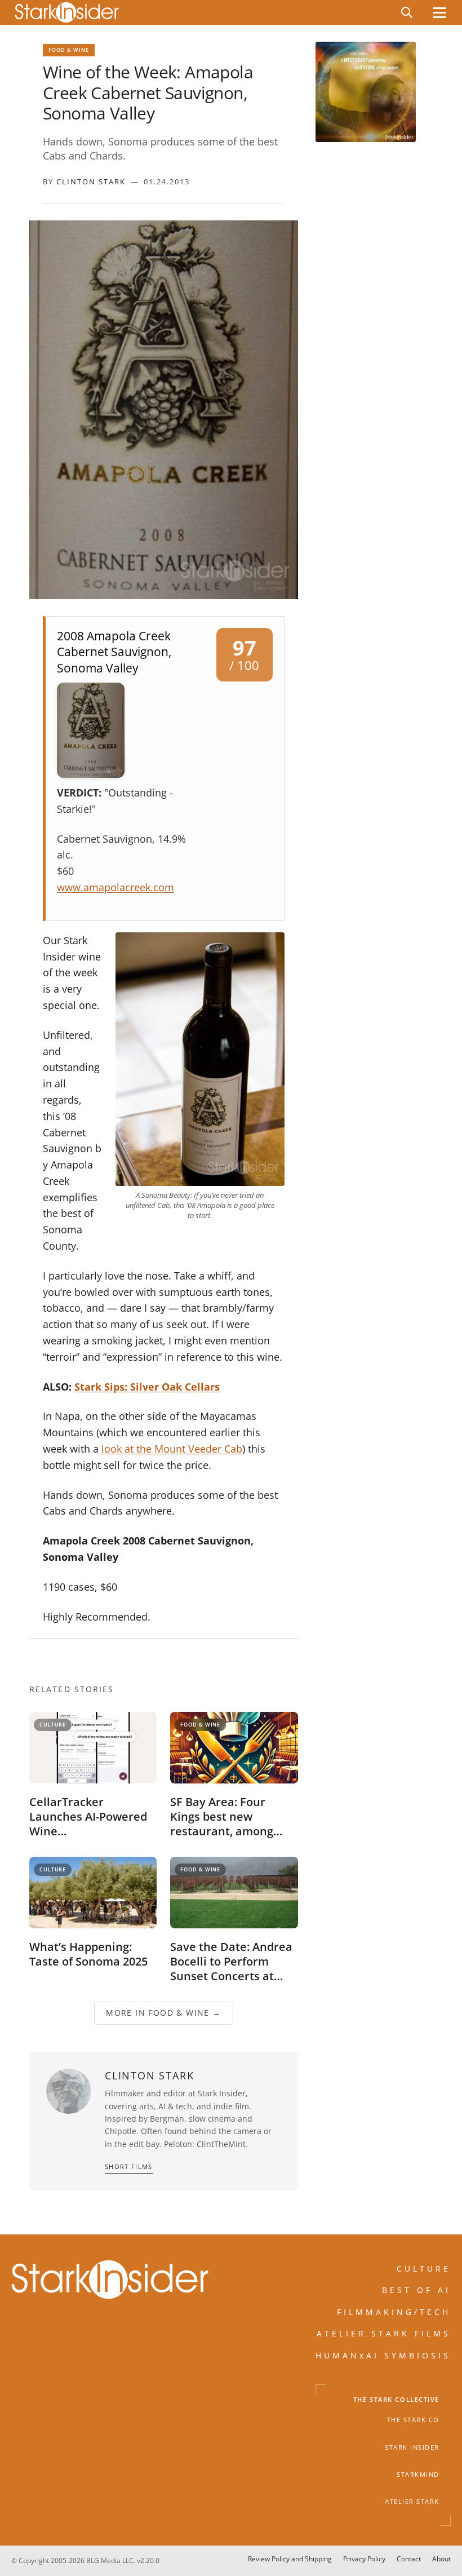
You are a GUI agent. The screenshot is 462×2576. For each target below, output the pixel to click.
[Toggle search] (407, 12)
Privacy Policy (364, 2559)
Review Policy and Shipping (290, 2559)
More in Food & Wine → (163, 2013)
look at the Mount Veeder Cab (172, 1449)
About (441, 2559)
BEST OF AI (416, 2290)
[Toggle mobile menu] (439, 13)
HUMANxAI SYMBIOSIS (383, 2355)
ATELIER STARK (412, 2502)
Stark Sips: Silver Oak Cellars (147, 1387)
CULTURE (424, 2269)
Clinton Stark (91, 182)
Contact (409, 2559)
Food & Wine (69, 50)
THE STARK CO (413, 2420)
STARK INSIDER (412, 2447)
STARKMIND (418, 2475)
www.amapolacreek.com (115, 887)
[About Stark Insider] (366, 92)
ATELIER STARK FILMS (384, 2333)
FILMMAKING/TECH (394, 2312)
